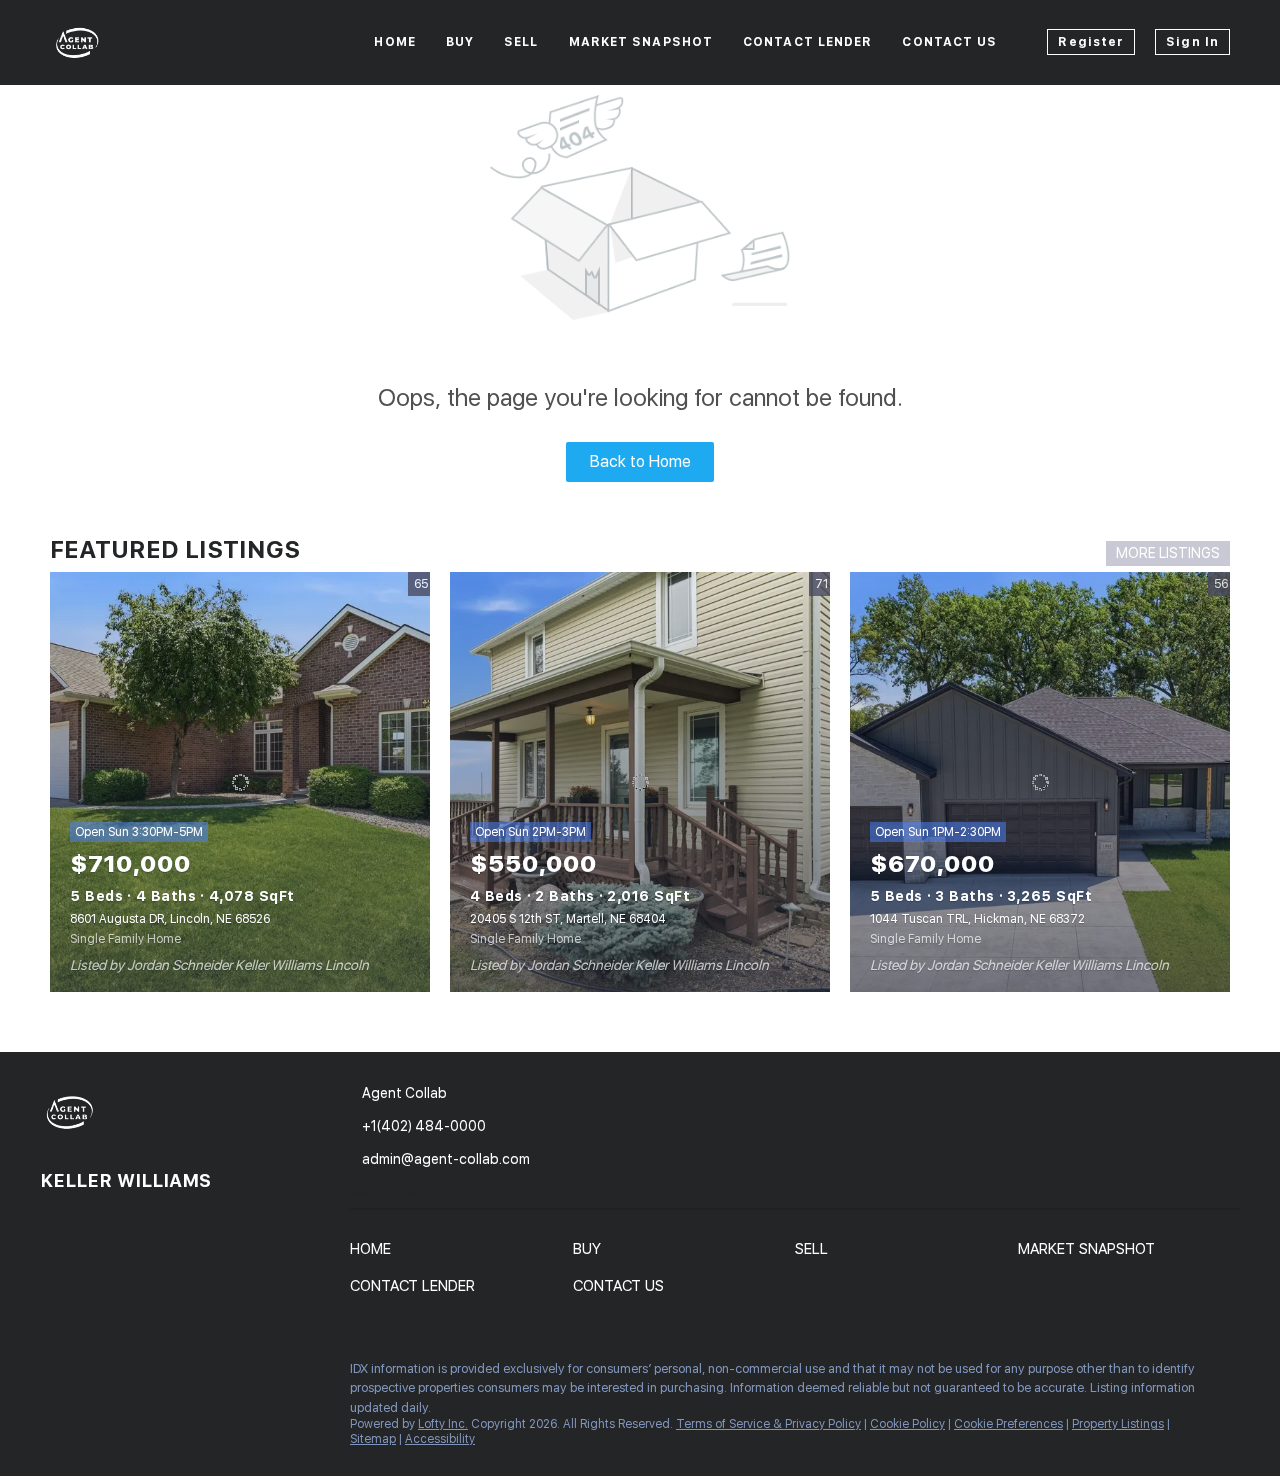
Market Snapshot (641, 42)
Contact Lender (807, 42)
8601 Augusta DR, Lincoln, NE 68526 (170, 919)
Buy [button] (460, 42)
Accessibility (440, 1439)
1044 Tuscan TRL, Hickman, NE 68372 (977, 919)
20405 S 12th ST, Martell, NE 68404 (568, 919)
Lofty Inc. (443, 1424)
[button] (375, 1253)
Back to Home (640, 461)
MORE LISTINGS (1168, 553)
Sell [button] (521, 42)
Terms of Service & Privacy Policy (768, 1424)
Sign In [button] (1192, 42)
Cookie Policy (907, 1424)
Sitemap (373, 1439)
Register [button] (1091, 42)
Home (394, 42)
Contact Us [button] (949, 42)
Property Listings (1118, 1424)
